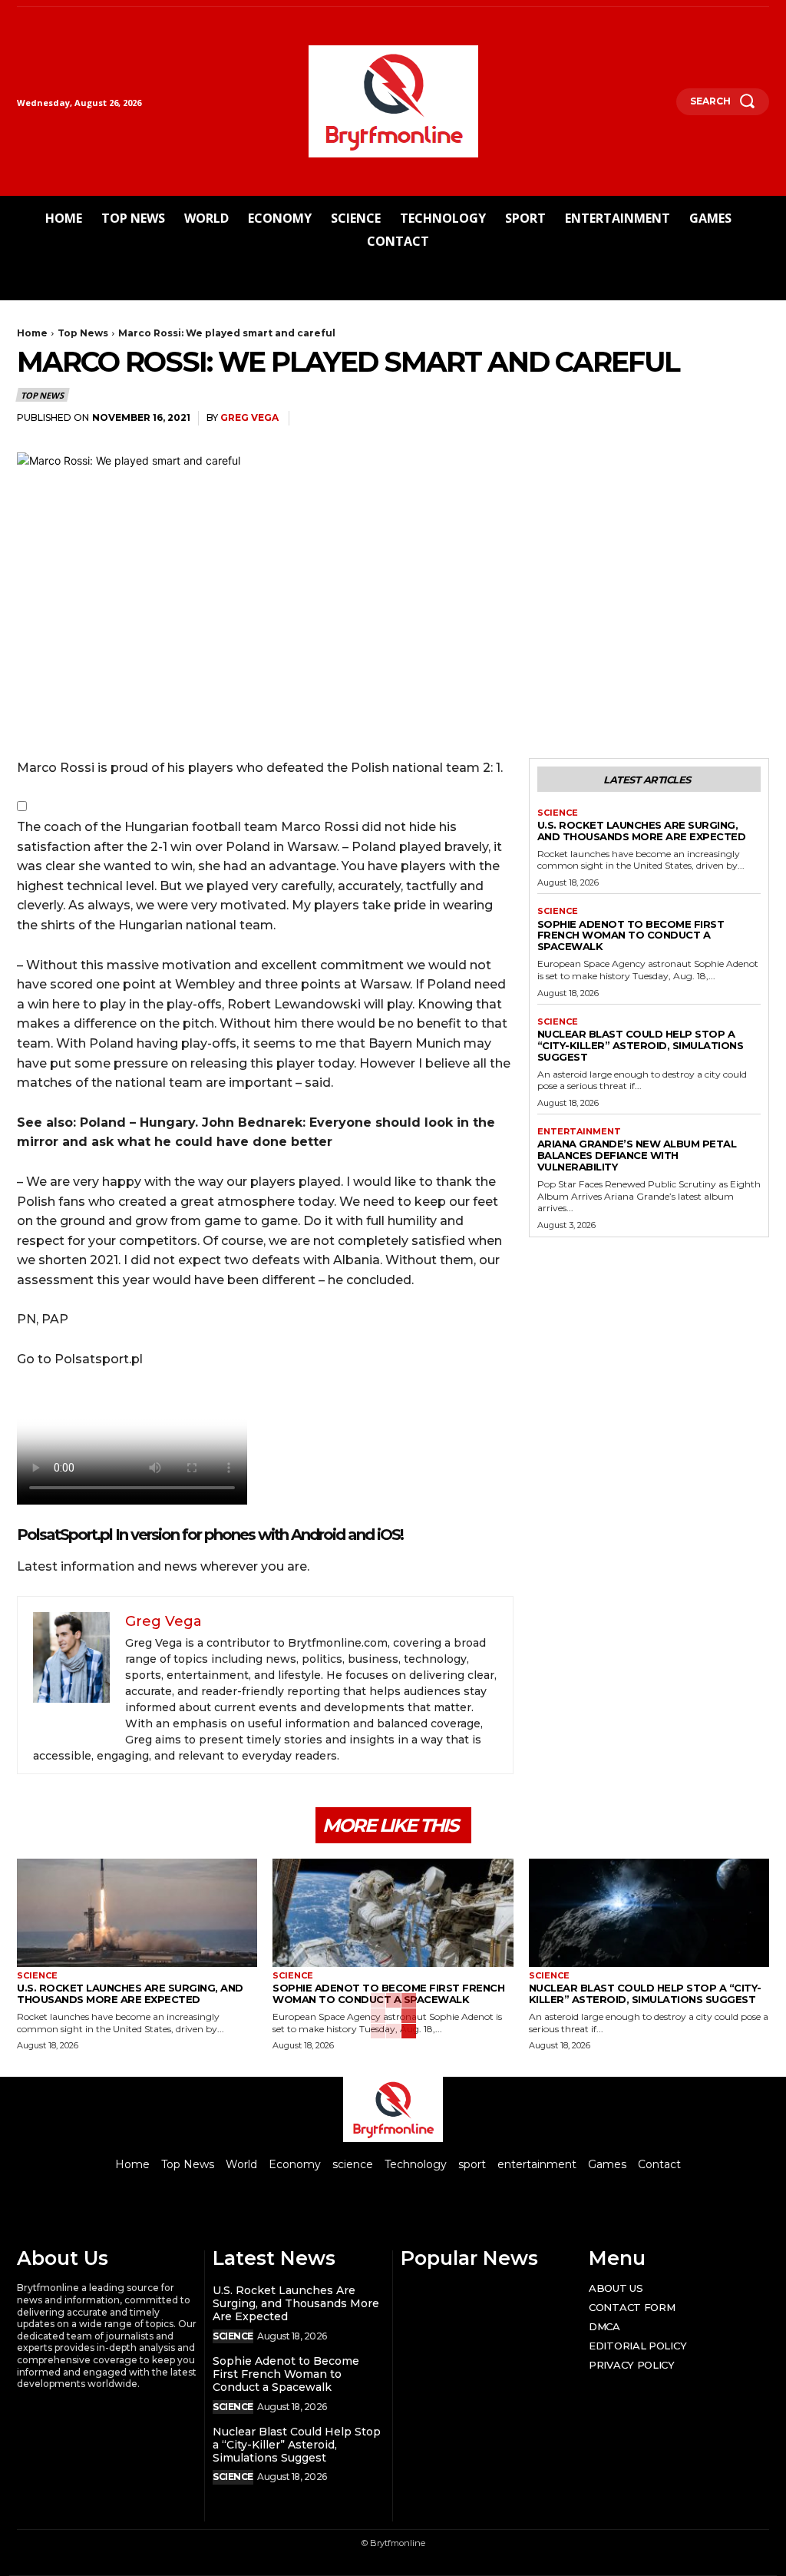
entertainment (579, 1132)
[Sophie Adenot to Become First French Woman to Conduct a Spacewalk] (393, 1913)
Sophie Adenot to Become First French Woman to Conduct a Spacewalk (631, 935)
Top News (83, 333)
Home (32, 333)
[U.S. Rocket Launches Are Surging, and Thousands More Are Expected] (137, 1913)
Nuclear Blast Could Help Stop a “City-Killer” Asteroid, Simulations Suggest (641, 1045)
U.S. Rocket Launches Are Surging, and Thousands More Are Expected (642, 831)
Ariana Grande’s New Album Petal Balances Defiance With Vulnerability (637, 1155)
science (558, 813)
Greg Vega (249, 417)
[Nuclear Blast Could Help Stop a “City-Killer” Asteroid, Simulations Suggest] (649, 1913)
